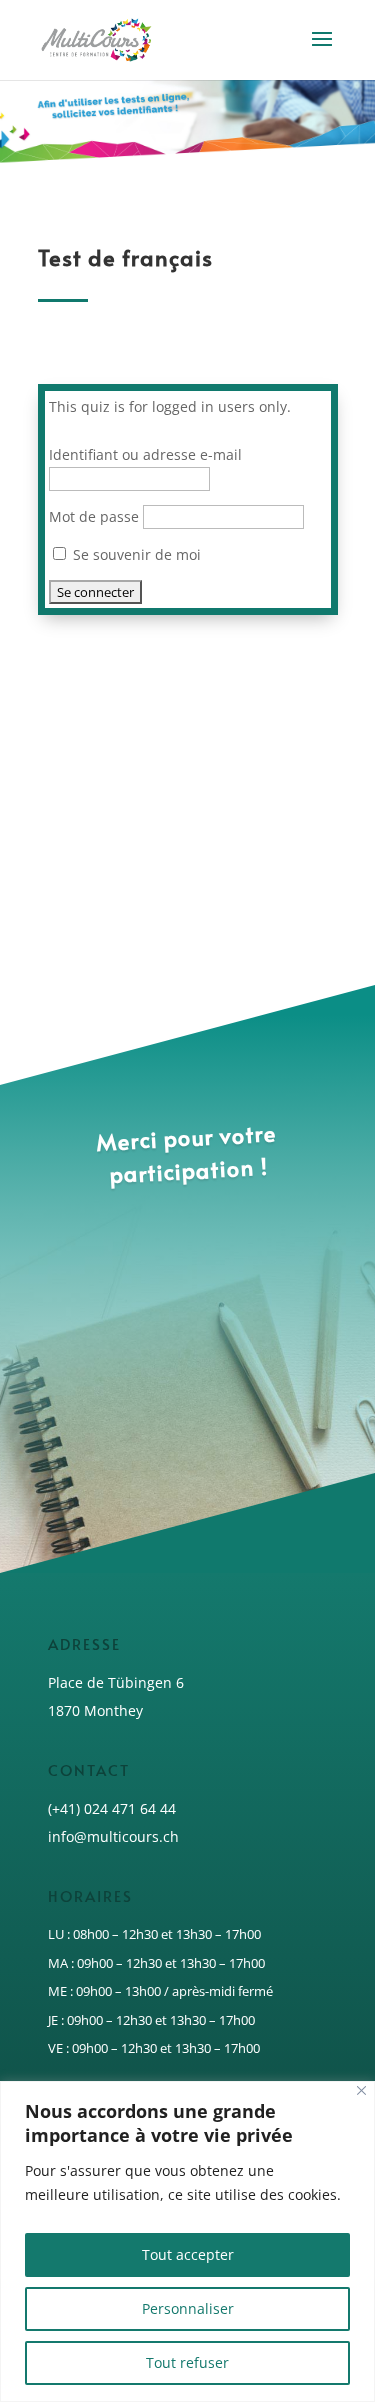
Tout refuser (187, 2362)
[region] (187, 2241)
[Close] (361, 2090)
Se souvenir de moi (135, 554)
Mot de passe (94, 516)
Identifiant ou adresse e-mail (145, 454)
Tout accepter (188, 2254)
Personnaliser (188, 2308)
